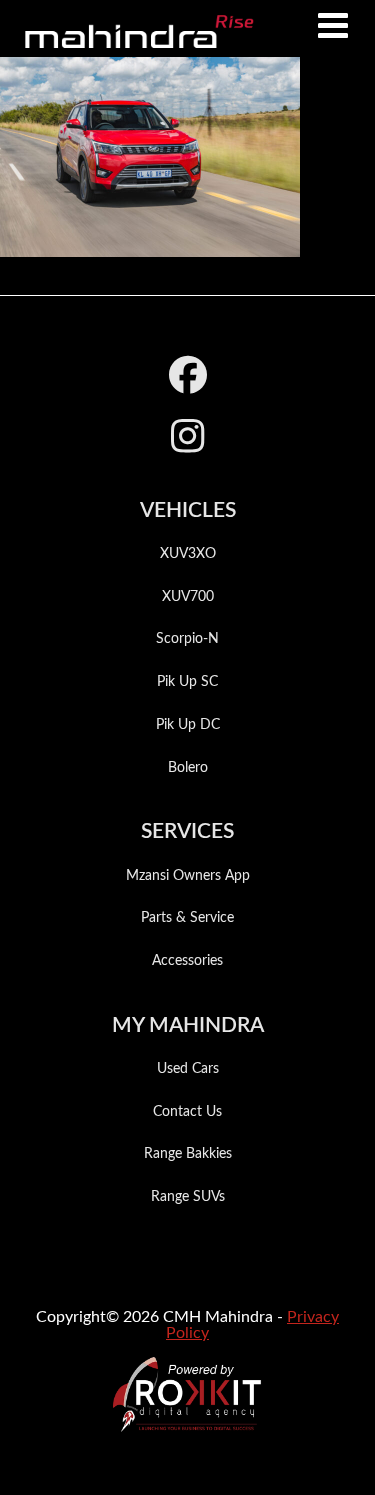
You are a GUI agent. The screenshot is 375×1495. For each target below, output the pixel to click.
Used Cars (188, 1069)
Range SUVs (188, 1197)
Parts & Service (187, 918)
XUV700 (188, 597)
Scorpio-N (187, 639)
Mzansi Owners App (188, 876)
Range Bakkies (188, 1154)
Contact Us (187, 1112)
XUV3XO (188, 554)
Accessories (187, 961)
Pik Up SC (187, 682)
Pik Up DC (188, 725)
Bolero (188, 768)
